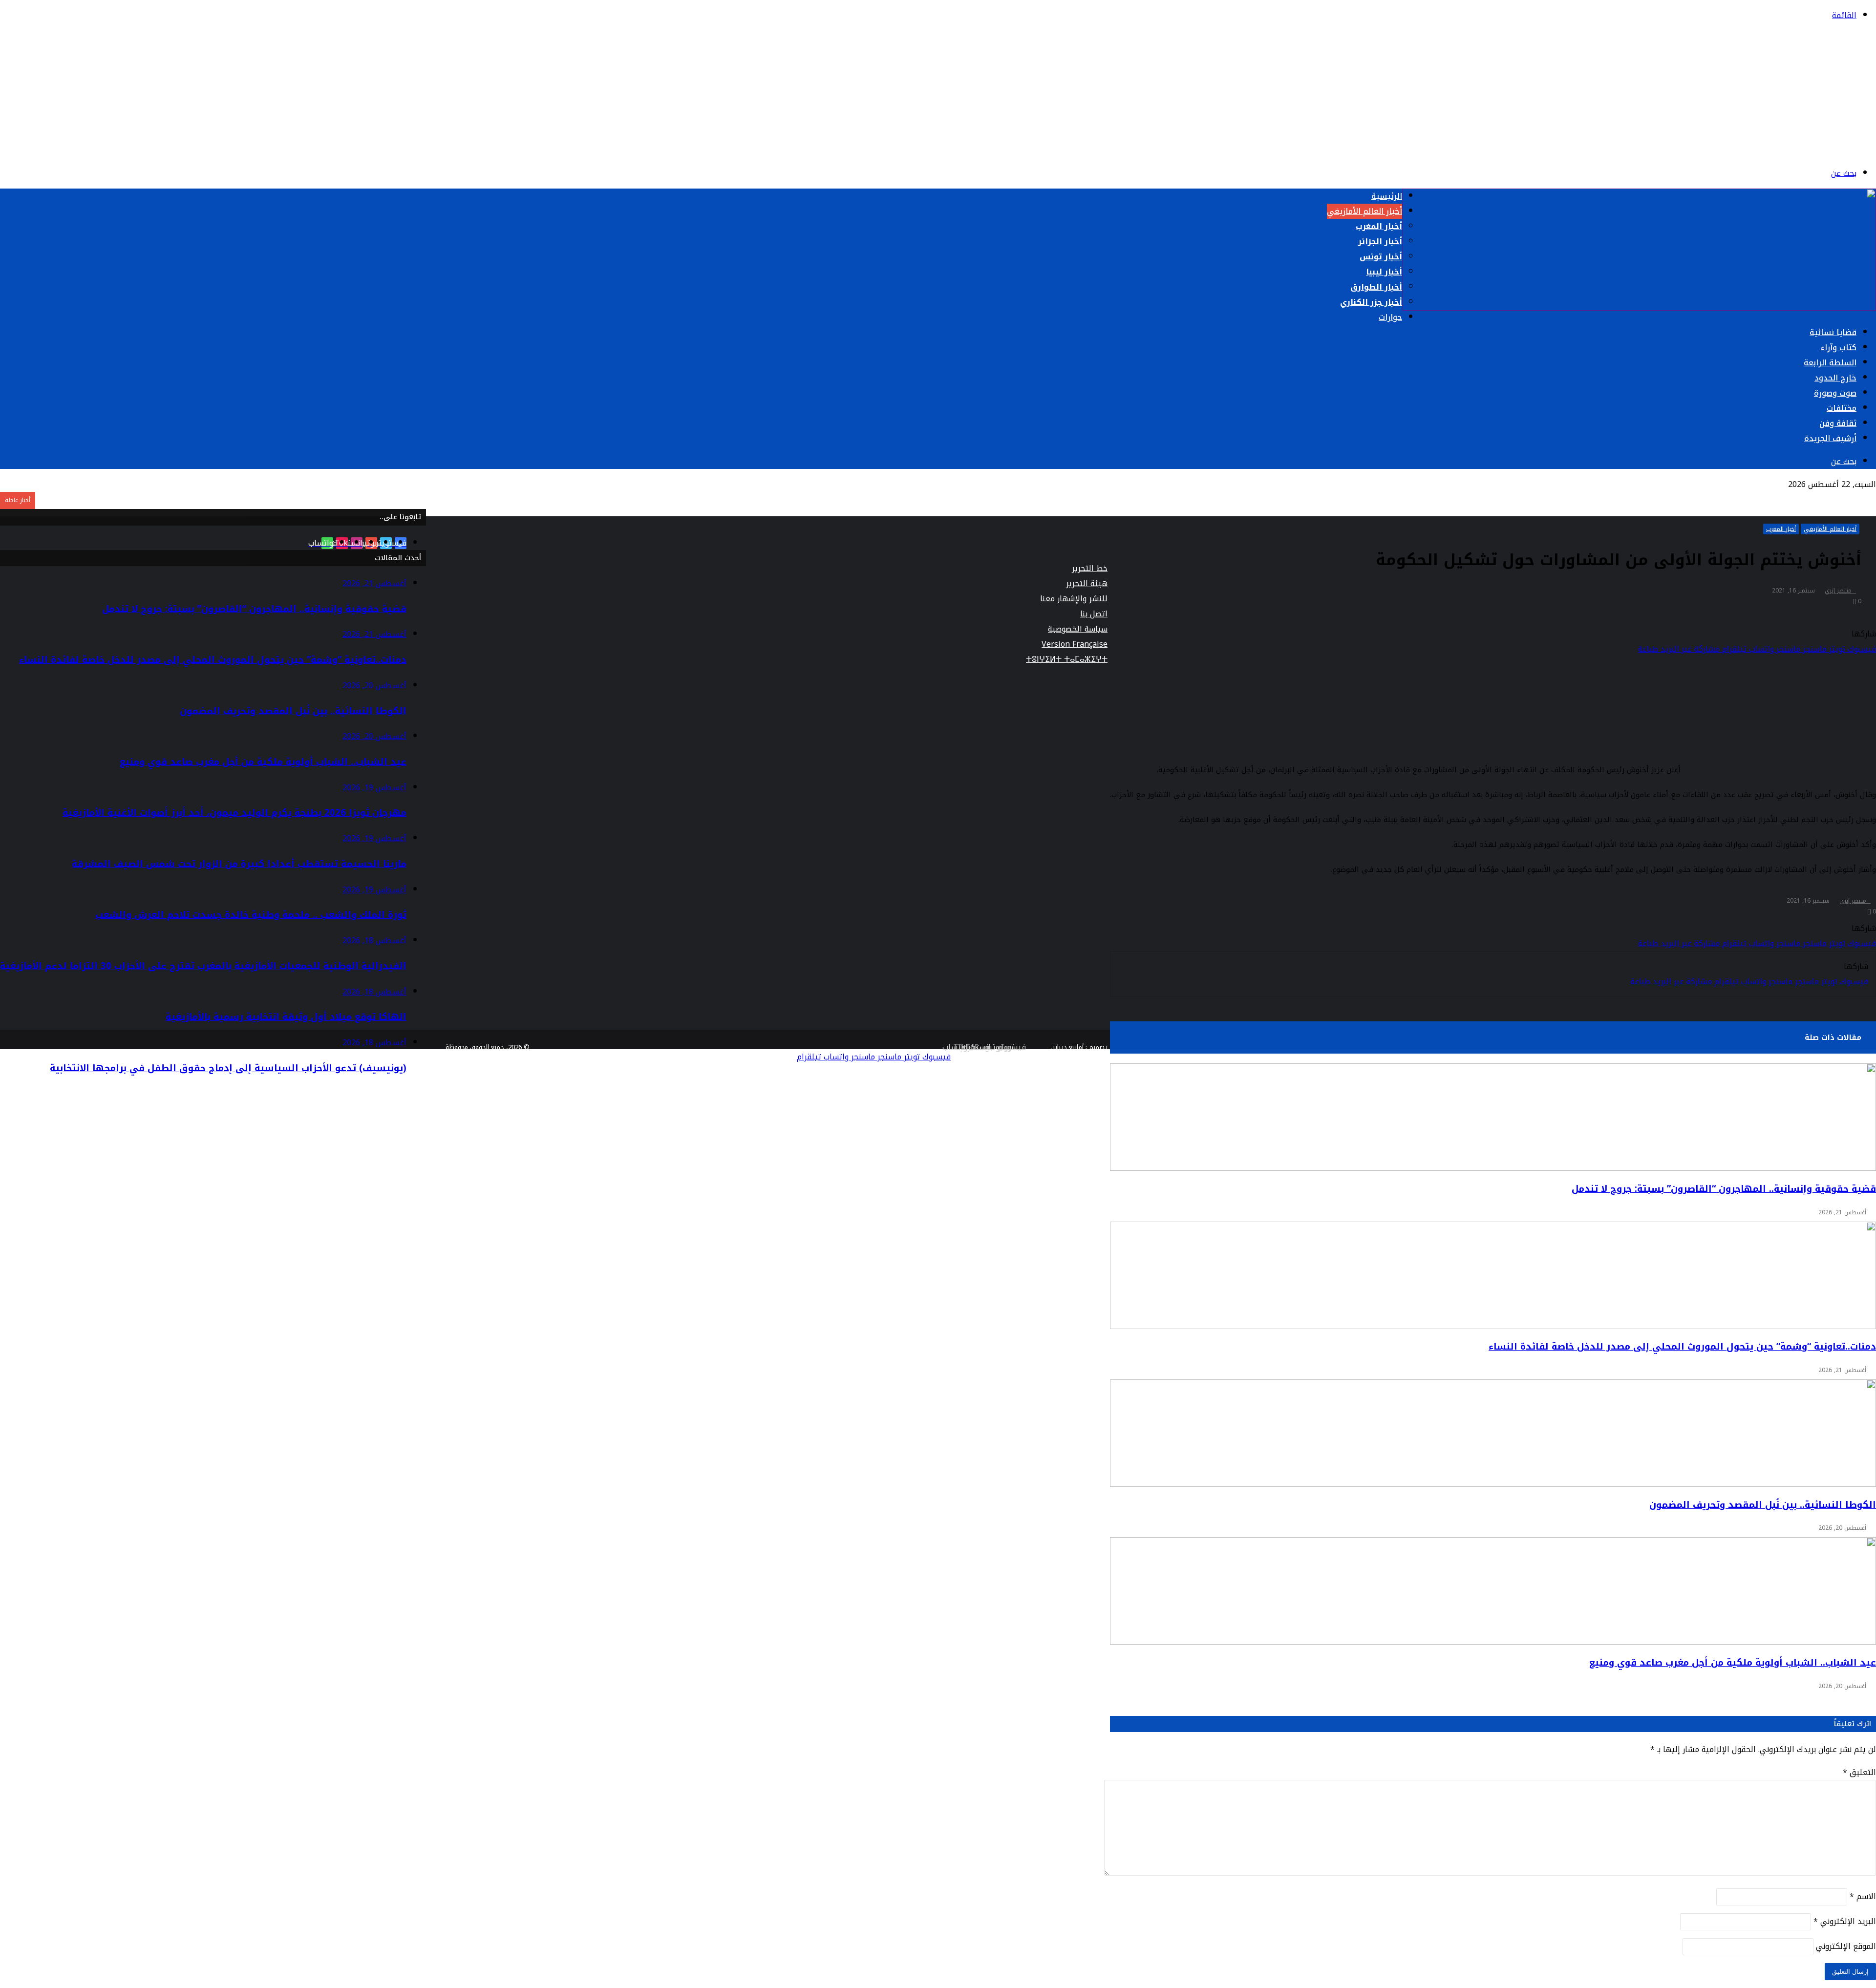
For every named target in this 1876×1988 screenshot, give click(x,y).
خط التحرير (1090, 568)
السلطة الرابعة (1830, 363)
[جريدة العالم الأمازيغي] (1791, 150)
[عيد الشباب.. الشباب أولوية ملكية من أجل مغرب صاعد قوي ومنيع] (1493, 1591)
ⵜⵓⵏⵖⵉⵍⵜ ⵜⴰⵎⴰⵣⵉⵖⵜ (1067, 659)
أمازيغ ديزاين (1067, 1047)
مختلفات (1842, 408)
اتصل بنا (1094, 614)
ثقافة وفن (1838, 423)
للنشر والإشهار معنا (1074, 599)
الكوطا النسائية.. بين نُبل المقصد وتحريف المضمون (1763, 1505)
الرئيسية (1387, 196)
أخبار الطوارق (1376, 287)
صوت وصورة (1835, 393)
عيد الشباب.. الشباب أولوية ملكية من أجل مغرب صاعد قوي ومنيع (1733, 1663)
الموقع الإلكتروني (1846, 1946)
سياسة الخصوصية (1078, 629)
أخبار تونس (1381, 257)
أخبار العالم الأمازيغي (1364, 211)
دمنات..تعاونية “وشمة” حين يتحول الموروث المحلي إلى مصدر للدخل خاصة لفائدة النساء (1682, 1347)
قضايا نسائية (1833, 332)
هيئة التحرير (1087, 583)
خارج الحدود (1835, 378)
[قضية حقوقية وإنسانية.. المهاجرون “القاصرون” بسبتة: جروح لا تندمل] (1493, 1117)
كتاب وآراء (1839, 348)
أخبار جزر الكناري (1371, 302)
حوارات (1390, 317)
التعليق (1859, 1772)
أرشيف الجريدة (1830, 438)
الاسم (1863, 1896)
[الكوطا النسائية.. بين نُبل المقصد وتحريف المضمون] (1493, 1433)
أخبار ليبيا (1384, 272)
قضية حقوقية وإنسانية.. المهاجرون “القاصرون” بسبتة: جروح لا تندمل (1724, 1189)
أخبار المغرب (1379, 226)
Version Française (1075, 644)
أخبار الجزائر (1380, 242)
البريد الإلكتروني (1845, 1921)
